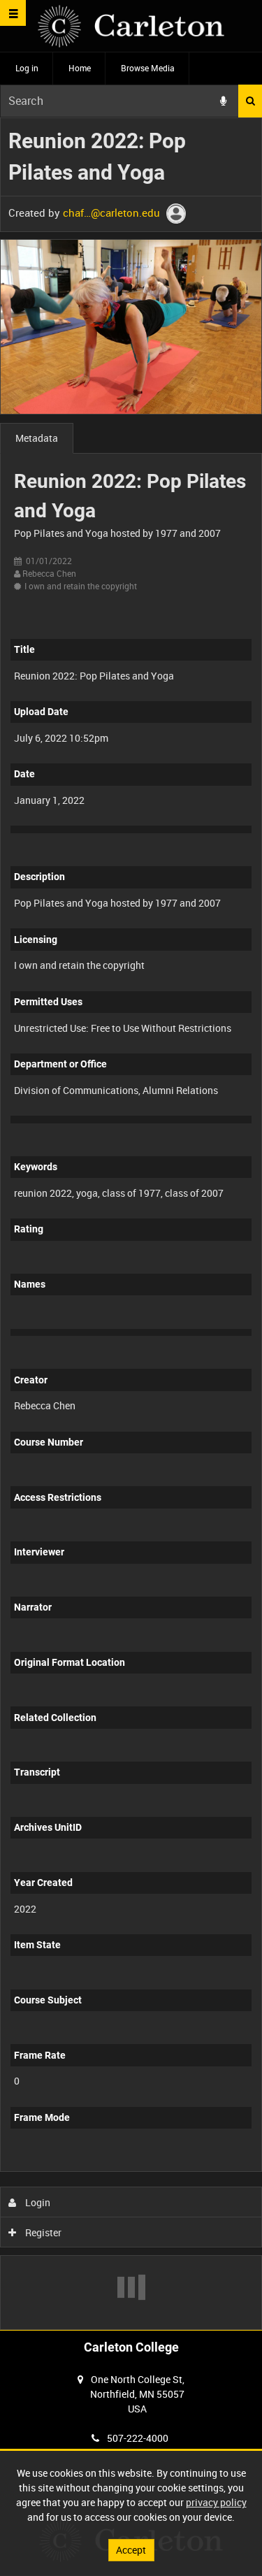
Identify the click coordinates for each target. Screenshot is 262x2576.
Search (250, 101)
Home (80, 68)
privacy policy (216, 2502)
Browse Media (148, 68)
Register (42, 2232)
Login (37, 2202)
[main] (131, 1224)
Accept (131, 2550)
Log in (27, 68)
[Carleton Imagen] (131, 26)
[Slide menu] (13, 13)
